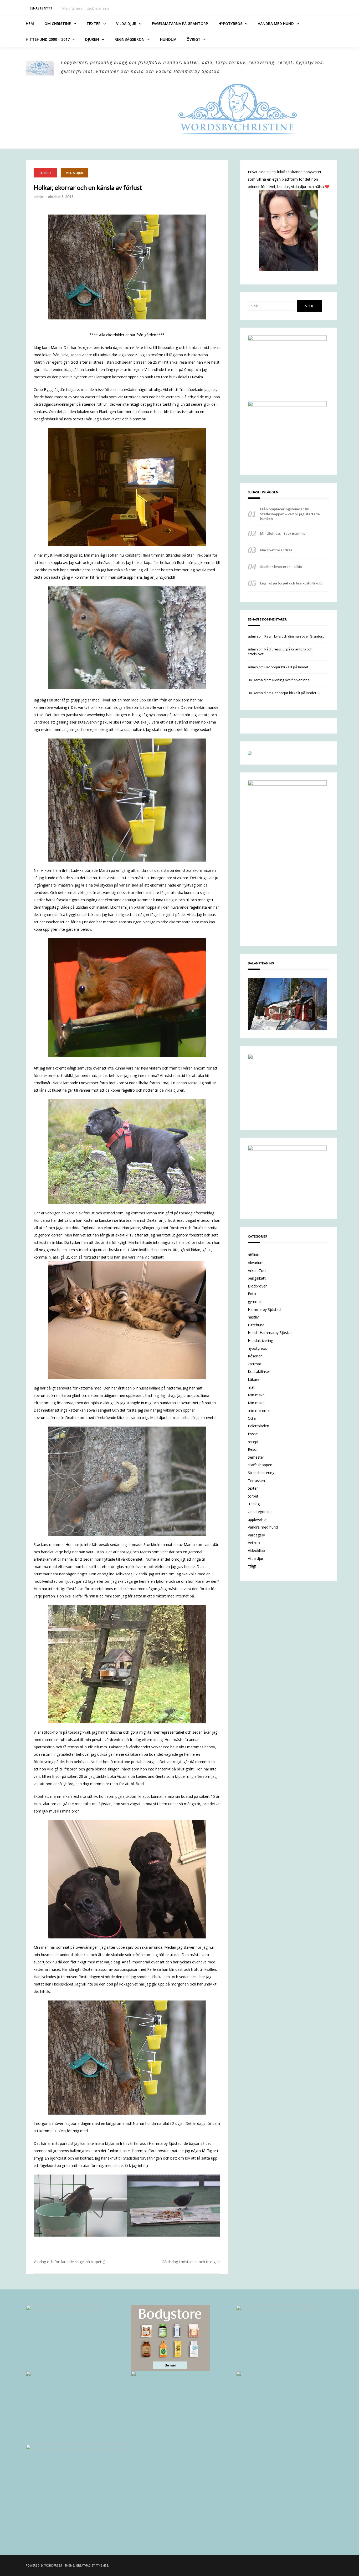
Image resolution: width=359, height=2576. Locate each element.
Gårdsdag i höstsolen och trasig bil (191, 2262)
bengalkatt (257, 1278)
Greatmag (83, 2565)
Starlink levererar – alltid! (282, 567)
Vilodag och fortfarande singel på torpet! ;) (70, 2262)
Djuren (92, 39)
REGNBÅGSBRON (130, 39)
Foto (252, 1294)
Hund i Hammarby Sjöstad (270, 1333)
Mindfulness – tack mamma (283, 533)
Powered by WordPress (44, 2565)
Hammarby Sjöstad (264, 1309)
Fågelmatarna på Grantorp (180, 24)
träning (254, 1504)
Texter (94, 24)
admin (38, 197)
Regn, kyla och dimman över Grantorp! (295, 636)
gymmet (255, 1302)
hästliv (253, 1317)
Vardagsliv (256, 1535)
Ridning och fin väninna (291, 680)
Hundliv (168, 39)
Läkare (254, 1379)
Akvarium (256, 1263)
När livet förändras (78, 8)
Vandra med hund (276, 24)
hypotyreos (257, 1348)
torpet (45, 173)
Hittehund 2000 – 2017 (48, 39)
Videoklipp (256, 1551)
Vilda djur (126, 24)
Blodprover (257, 1286)
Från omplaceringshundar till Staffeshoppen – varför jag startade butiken (290, 514)
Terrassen (256, 1481)
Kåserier (255, 1356)
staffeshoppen (260, 1465)
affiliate (254, 1255)
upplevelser (257, 1519)
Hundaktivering (260, 1340)
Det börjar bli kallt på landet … (288, 667)
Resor (253, 1449)
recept (253, 1442)
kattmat (255, 1364)
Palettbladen (258, 1426)
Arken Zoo (257, 1271)
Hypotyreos (230, 24)
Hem (30, 24)
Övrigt (194, 39)
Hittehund (256, 1325)
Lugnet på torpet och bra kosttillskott (291, 583)
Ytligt (252, 1566)
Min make (256, 1395)
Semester (256, 1457)
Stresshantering (261, 1473)
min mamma (259, 1410)
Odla (252, 1418)
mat (251, 1387)
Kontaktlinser (259, 1371)
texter (253, 1488)
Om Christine (58, 24)
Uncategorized (260, 1512)
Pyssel (253, 1434)
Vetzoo (254, 1543)
